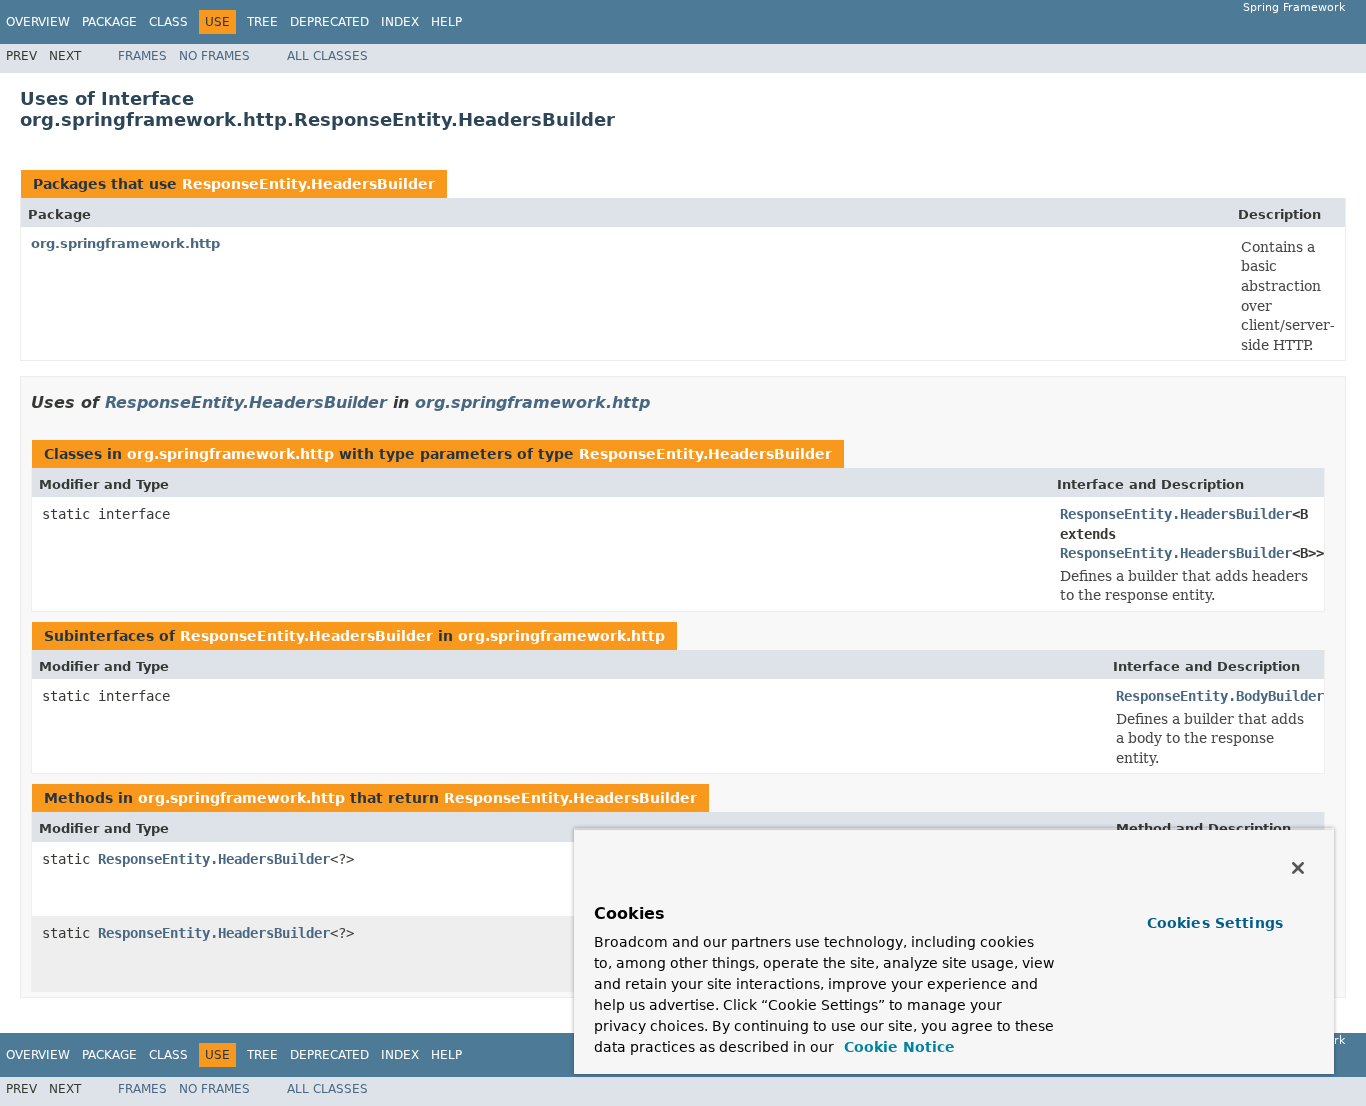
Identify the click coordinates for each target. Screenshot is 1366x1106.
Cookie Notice (897, 1047)
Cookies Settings (1215, 923)
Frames (142, 56)
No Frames (214, 56)
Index (400, 22)
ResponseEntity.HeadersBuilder (308, 184)
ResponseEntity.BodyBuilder (1220, 696)
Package (109, 22)
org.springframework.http (125, 243)
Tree (262, 22)
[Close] (1298, 868)
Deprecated (329, 22)
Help (446, 22)
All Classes (327, 56)
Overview (38, 22)
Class (168, 22)
